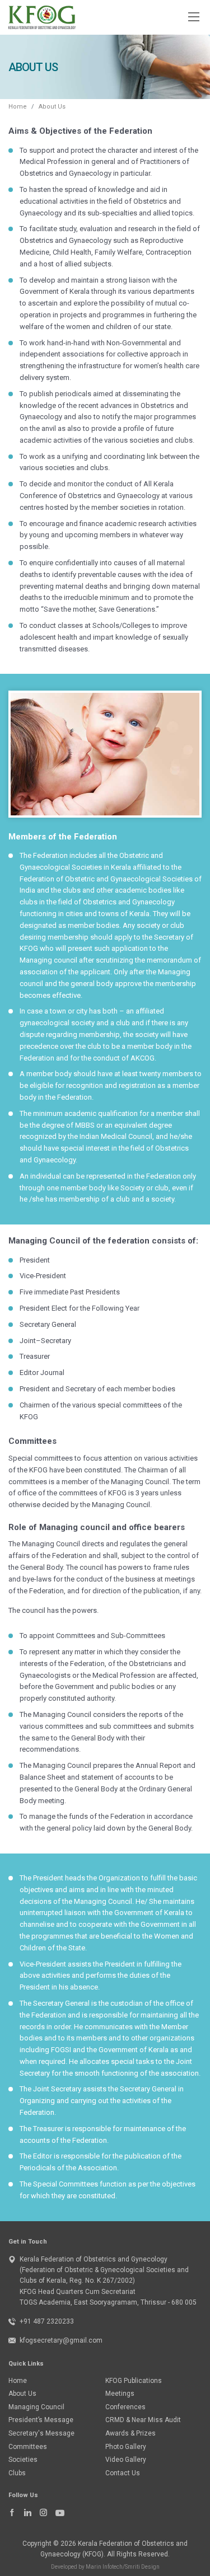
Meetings (120, 2394)
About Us (22, 2394)
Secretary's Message (41, 2433)
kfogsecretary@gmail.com (61, 2340)
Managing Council (36, 2407)
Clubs (17, 2473)
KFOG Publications (134, 2381)
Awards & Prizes (130, 2433)
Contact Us (123, 2473)
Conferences (125, 2407)
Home (18, 107)
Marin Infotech (104, 2567)
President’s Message (41, 2420)
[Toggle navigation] (193, 16)
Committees (28, 2447)
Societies (23, 2460)
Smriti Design (142, 2567)
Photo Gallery (126, 2447)
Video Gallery (126, 2460)
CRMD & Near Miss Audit (143, 2420)
